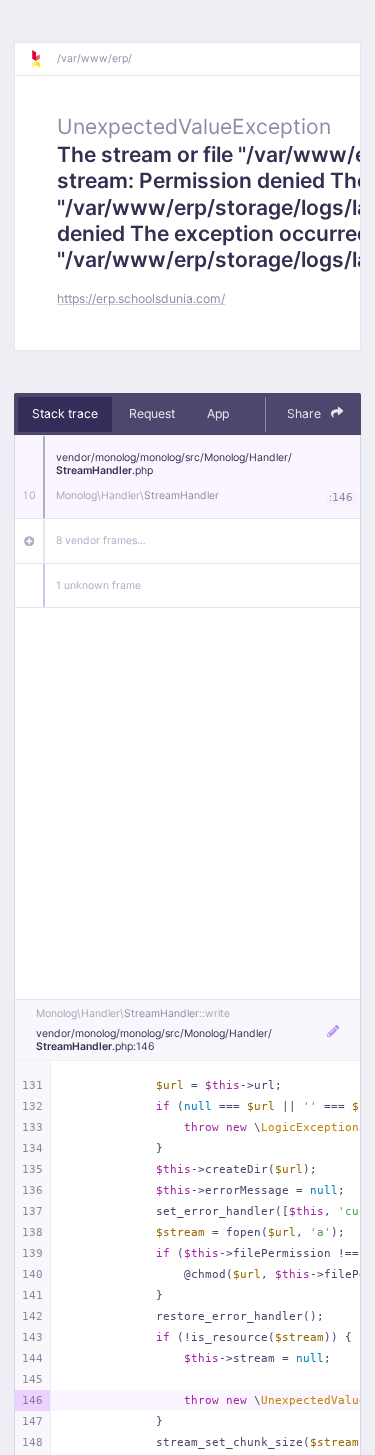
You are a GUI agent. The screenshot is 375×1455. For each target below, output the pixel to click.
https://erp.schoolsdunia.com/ (141, 298)
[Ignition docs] (43, 59)
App (218, 413)
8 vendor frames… (101, 540)
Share (305, 413)
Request (152, 413)
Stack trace (65, 413)
